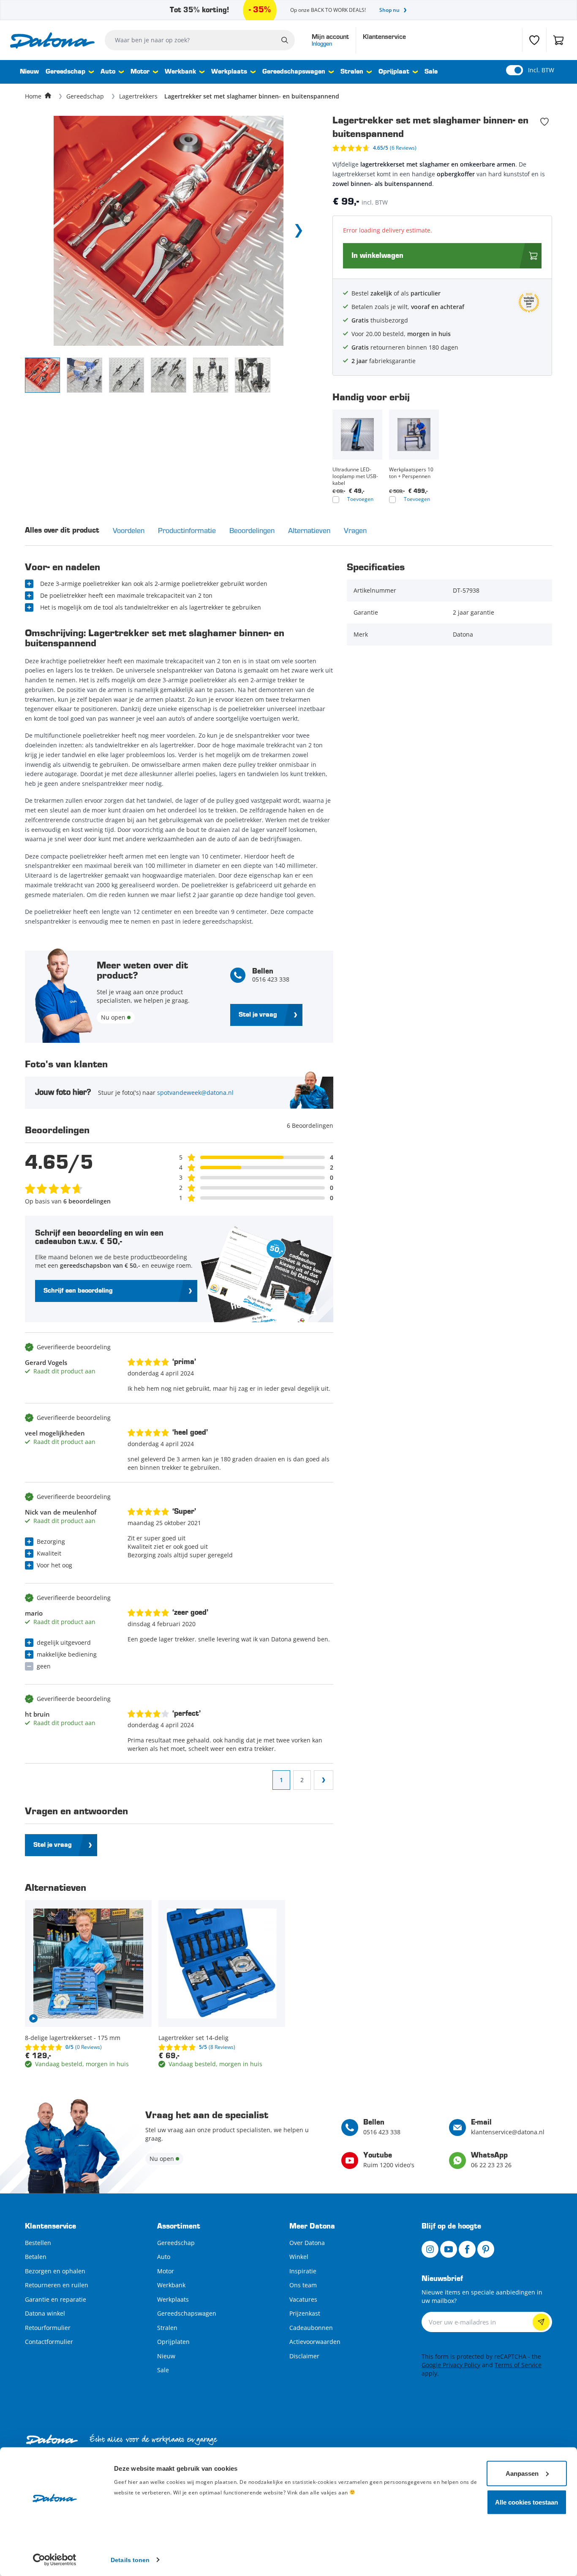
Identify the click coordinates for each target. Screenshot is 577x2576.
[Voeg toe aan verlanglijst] (544, 122)
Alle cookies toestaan (527, 2502)
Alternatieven (309, 530)
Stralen (352, 72)
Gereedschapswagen (294, 72)
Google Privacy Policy (451, 2365)
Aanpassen (522, 2473)
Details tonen (130, 2560)
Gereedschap (65, 72)
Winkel (299, 2257)
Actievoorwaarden (315, 2342)
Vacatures (303, 2299)
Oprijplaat (394, 72)
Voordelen (129, 530)
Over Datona (307, 2243)
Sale (431, 72)
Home (33, 96)
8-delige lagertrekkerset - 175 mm (73, 2038)
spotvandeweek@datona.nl (195, 1092)
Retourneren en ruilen (57, 2285)
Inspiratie (303, 2271)
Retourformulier (48, 2328)
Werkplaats (229, 72)
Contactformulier (49, 2342)
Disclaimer (304, 2356)
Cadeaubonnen (311, 2328)
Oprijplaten (173, 2342)
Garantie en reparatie (56, 2299)
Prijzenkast (305, 2313)
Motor (140, 72)
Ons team (303, 2285)
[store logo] (52, 40)
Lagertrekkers (138, 96)
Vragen (355, 530)
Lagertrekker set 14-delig (193, 2038)
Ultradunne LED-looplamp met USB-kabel (355, 476)
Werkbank (180, 72)
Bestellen (38, 2243)
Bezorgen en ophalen (55, 2271)
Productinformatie (187, 530)
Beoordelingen (252, 530)
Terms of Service (518, 2365)
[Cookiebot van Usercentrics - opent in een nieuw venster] (55, 2560)
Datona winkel (45, 2313)
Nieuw (29, 72)
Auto (108, 72)
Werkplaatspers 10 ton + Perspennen (411, 473)
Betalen (36, 2257)
